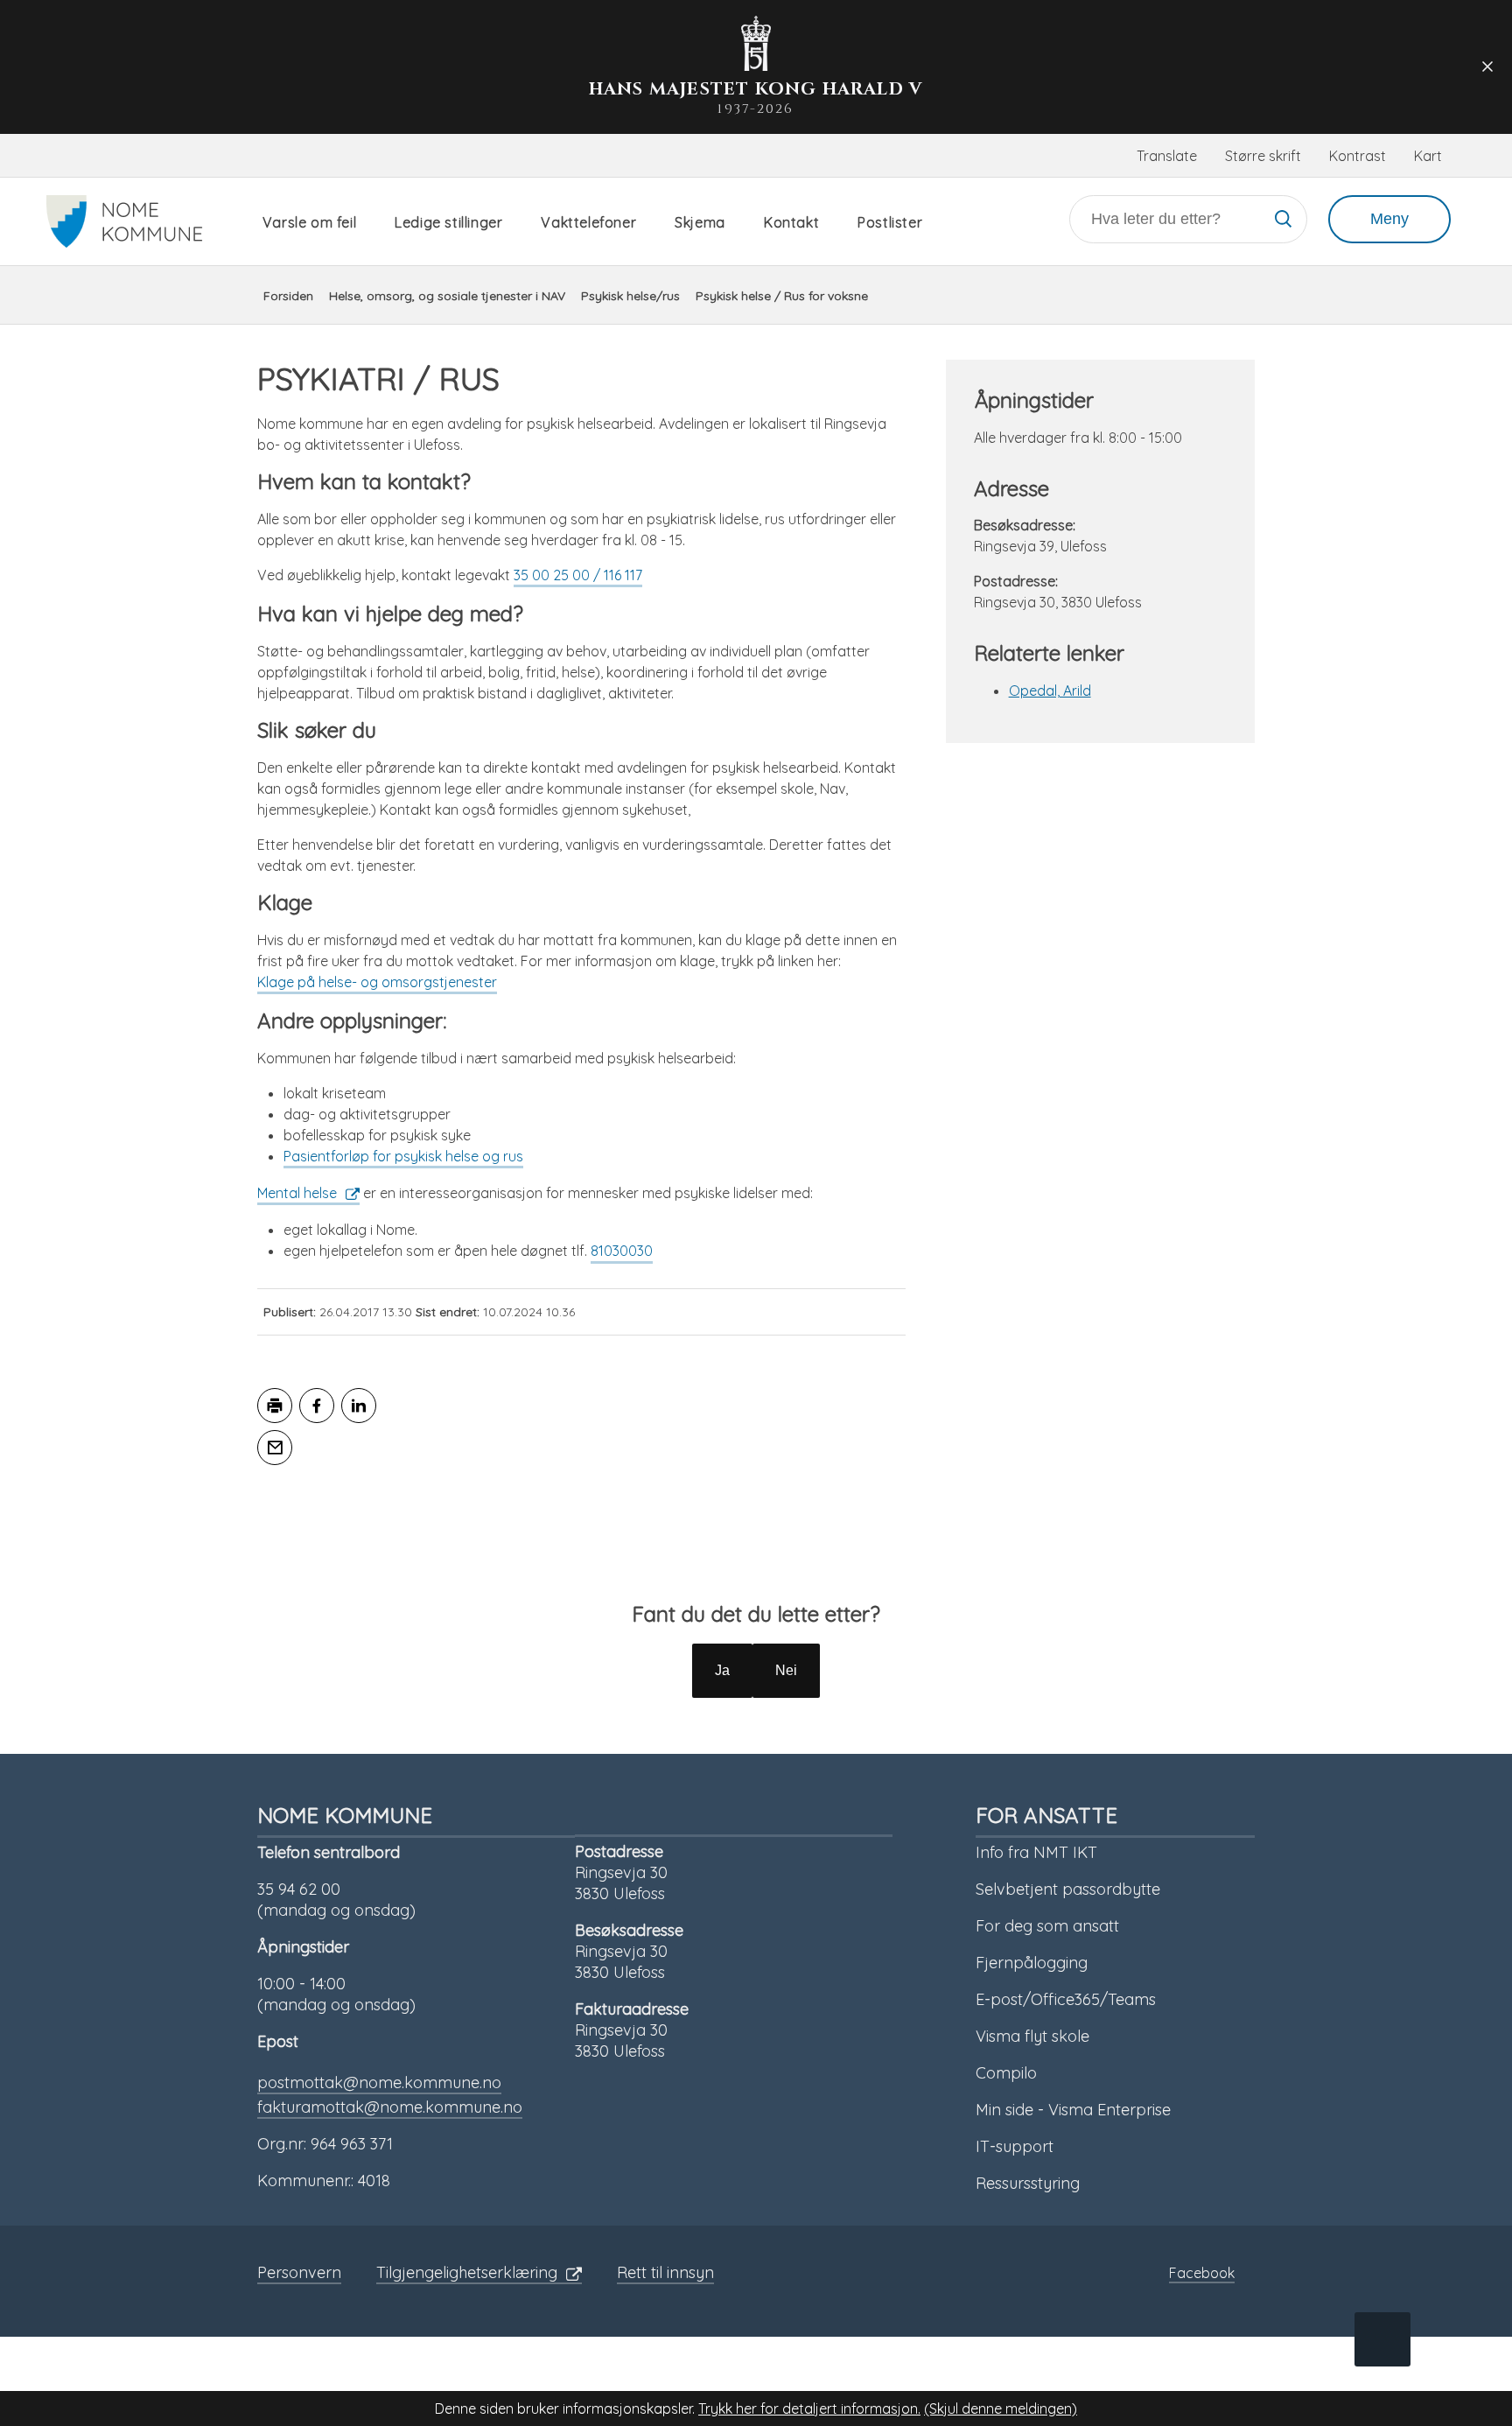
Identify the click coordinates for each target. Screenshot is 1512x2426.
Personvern (299, 2272)
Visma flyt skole (1032, 2036)
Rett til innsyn (665, 2272)
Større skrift (1263, 156)
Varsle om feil (309, 222)
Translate (1167, 156)
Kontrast (1358, 156)
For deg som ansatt (1047, 1926)
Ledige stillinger (448, 222)
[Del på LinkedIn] (359, 1406)
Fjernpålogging (1032, 1963)
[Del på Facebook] (317, 1406)
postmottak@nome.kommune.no (379, 2082)
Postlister (890, 222)
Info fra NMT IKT (1036, 1852)
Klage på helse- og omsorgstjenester (377, 982)
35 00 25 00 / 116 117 (578, 575)
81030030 (622, 1251)
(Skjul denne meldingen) (1001, 2408)
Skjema (700, 222)
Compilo (1006, 2073)
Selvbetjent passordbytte (1068, 1889)
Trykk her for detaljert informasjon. (809, 2408)
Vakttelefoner (588, 222)
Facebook (1202, 2273)
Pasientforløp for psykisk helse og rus (403, 1156)
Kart (1428, 156)
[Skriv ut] (275, 1406)
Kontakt (791, 222)
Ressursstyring (1028, 2183)
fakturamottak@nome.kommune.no (390, 2107)
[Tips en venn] (275, 1448)
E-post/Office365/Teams (1066, 1999)
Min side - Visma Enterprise (1073, 2110)
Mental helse (297, 1193)
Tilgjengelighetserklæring (467, 2272)
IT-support (1015, 2146)
